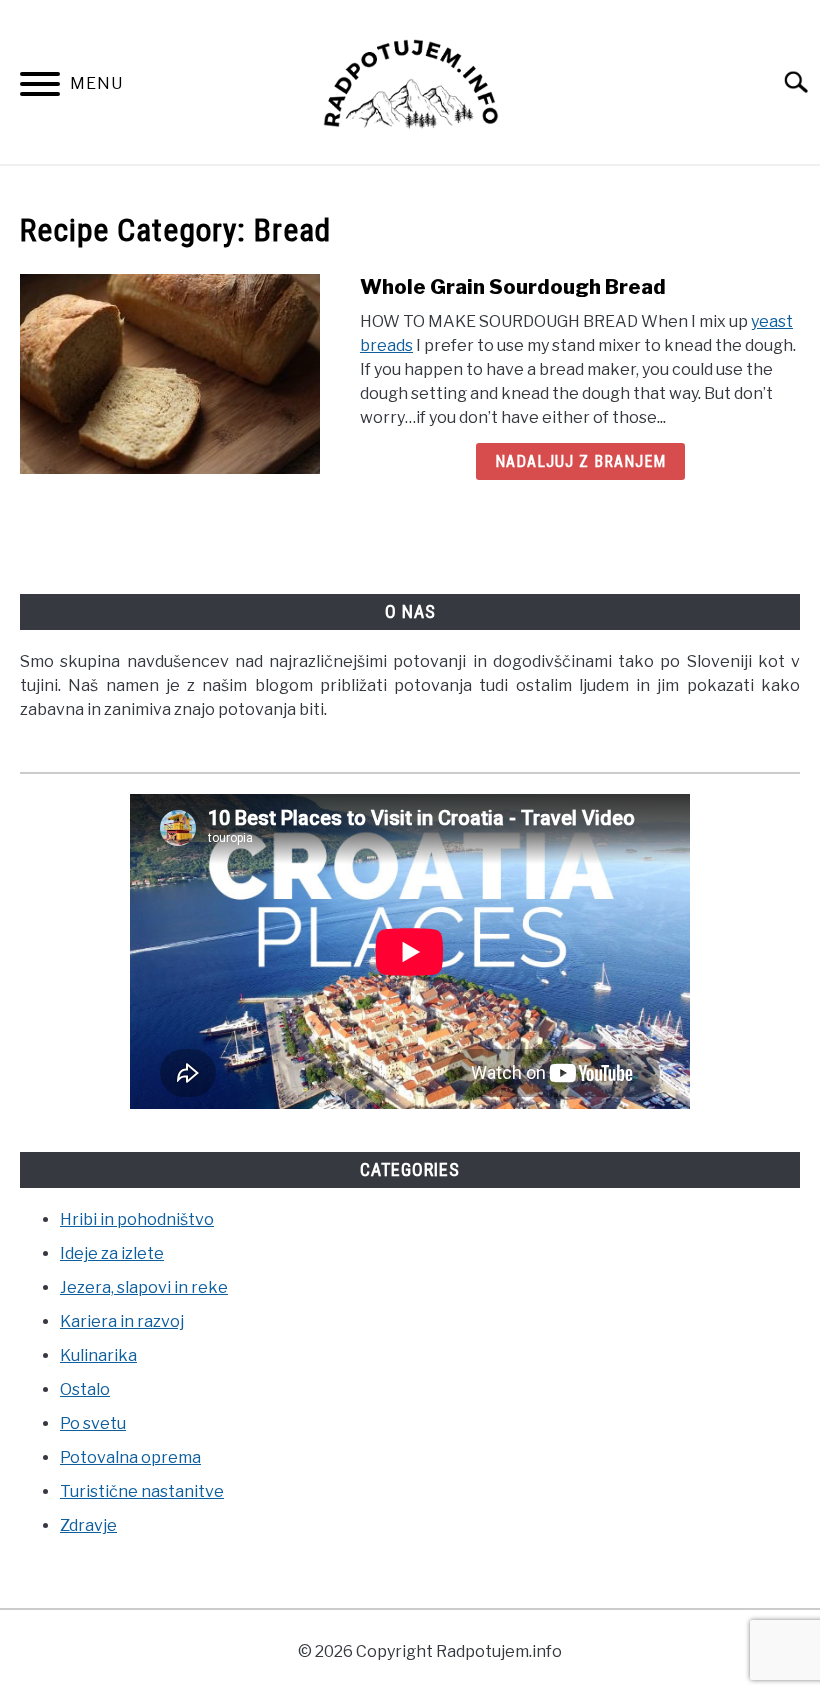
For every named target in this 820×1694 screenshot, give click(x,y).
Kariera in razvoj (122, 1321)
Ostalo (85, 1389)
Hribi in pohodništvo (137, 1219)
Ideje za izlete (112, 1253)
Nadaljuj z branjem (580, 461)
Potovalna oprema (130, 1457)
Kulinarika (98, 1355)
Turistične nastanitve (142, 1491)
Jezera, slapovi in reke (144, 1287)
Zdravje (88, 1525)
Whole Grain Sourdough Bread (513, 287)
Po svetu (93, 1423)
